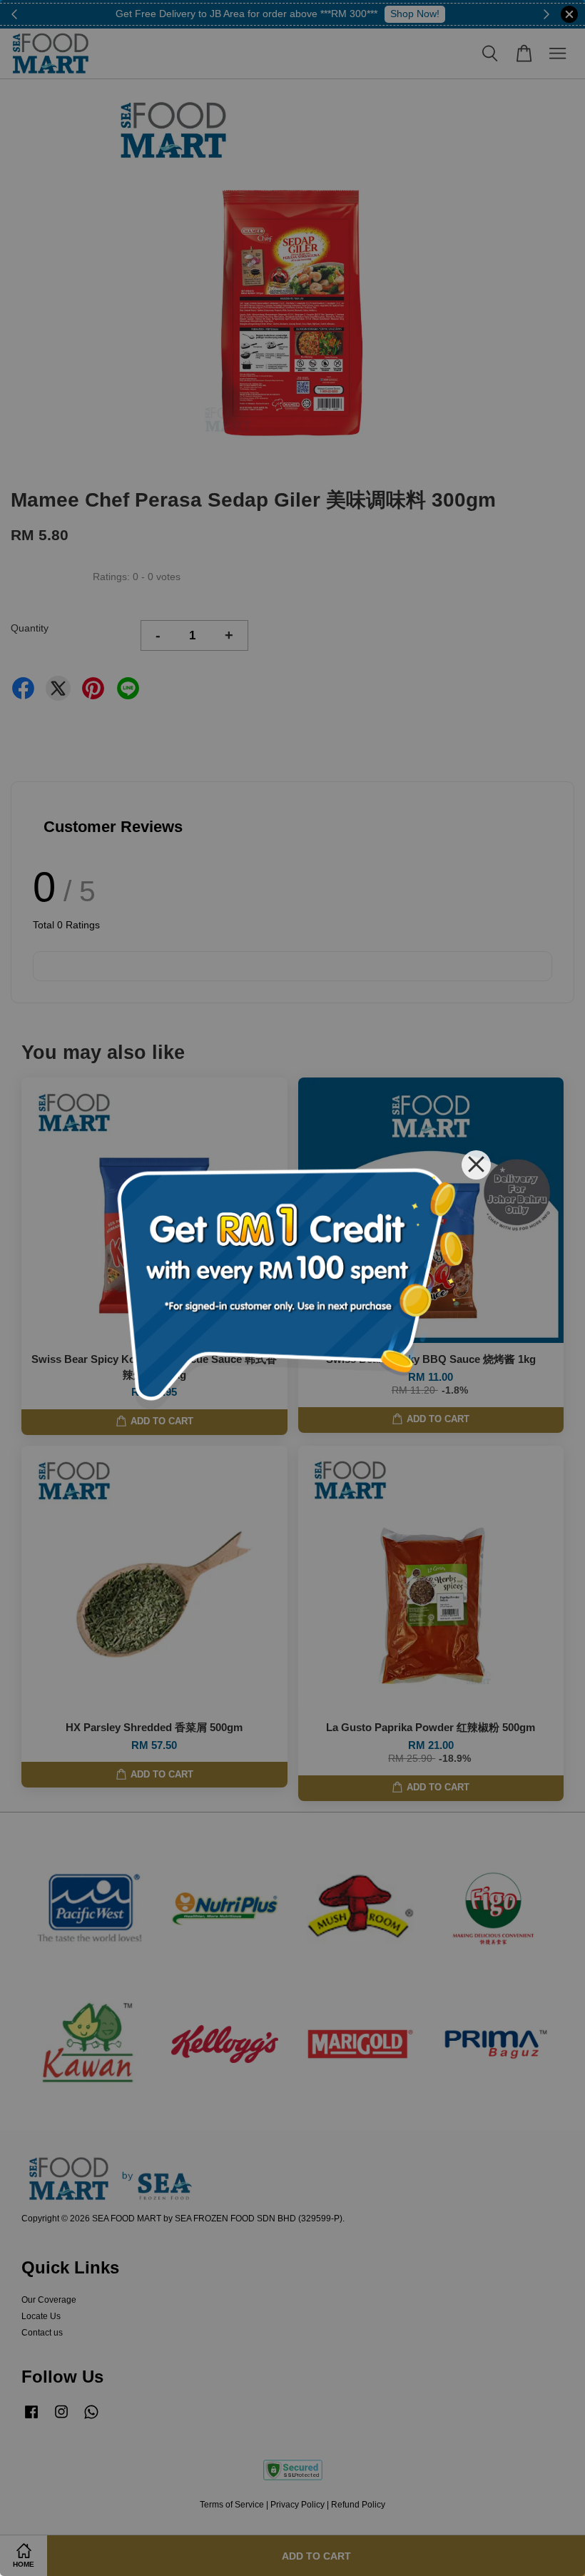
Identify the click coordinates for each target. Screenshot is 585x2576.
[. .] (292, 1288)
